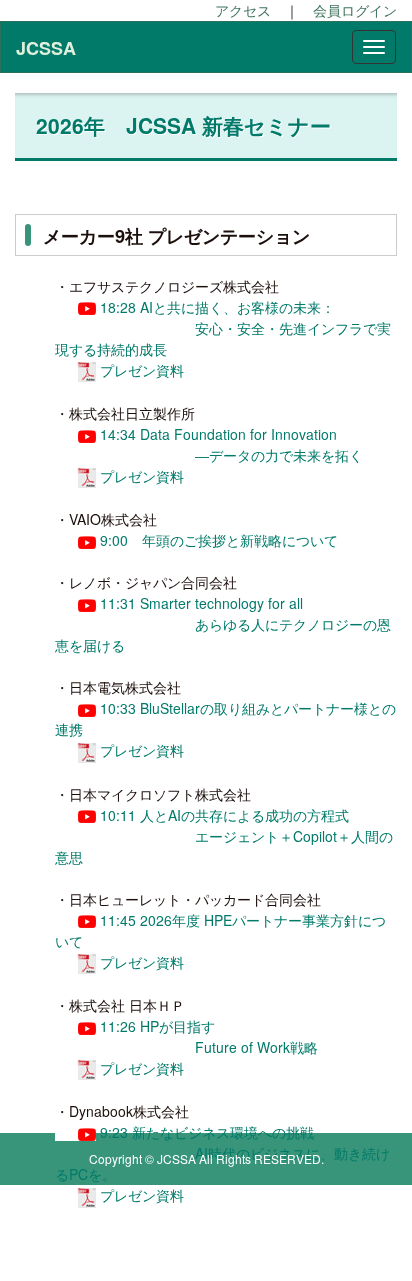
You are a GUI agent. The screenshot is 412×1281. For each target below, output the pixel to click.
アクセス (243, 10)
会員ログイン (355, 10)
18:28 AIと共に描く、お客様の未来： (215, 307)
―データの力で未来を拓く (279, 455)
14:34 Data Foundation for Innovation (218, 434)
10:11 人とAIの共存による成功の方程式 (222, 815)
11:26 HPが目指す (155, 1026)
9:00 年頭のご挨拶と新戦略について (217, 540)
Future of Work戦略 (256, 1047)
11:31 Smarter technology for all (199, 603)
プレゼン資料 (142, 370)
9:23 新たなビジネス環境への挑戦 (205, 1132)
